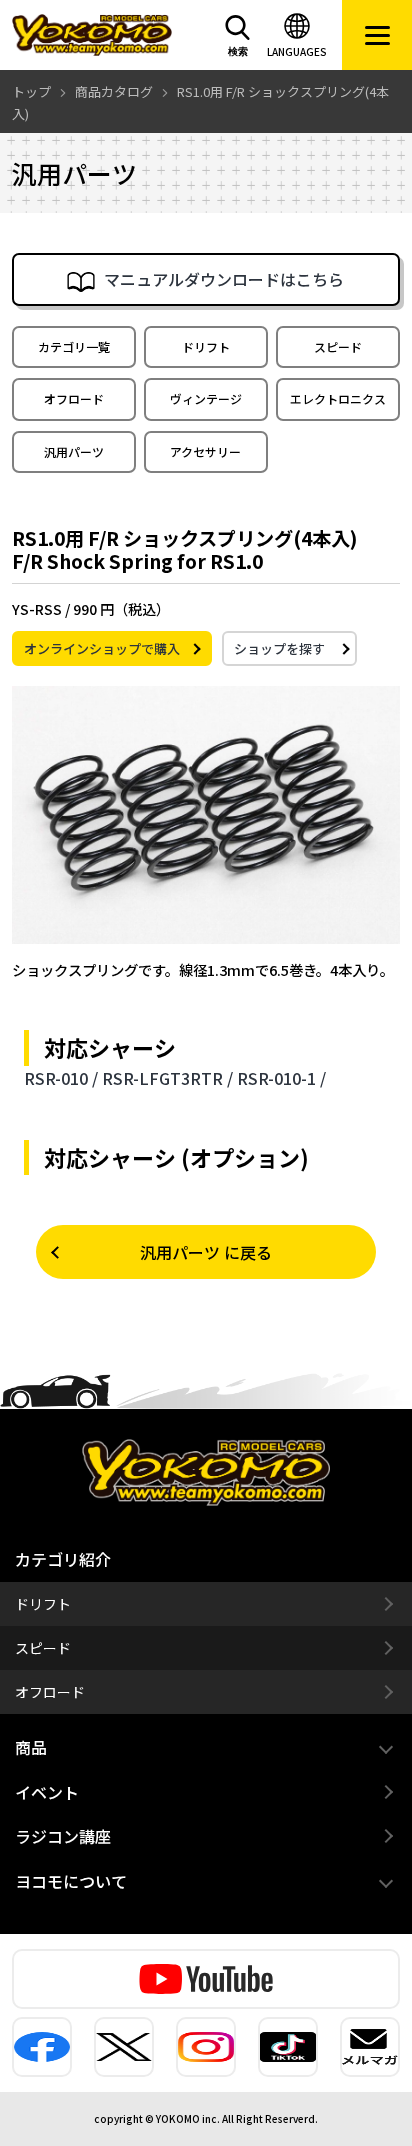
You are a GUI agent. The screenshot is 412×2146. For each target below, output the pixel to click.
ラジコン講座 (63, 1836)
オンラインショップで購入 (102, 648)
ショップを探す (279, 648)
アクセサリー (205, 451)
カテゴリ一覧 (74, 346)
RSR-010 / (61, 1078)
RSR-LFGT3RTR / (167, 1078)
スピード (338, 346)
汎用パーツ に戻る (206, 1252)
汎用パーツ (74, 451)
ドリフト (206, 346)
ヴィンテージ (206, 398)
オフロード (74, 398)
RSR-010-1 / (281, 1078)
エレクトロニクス (338, 398)
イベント (47, 1792)
